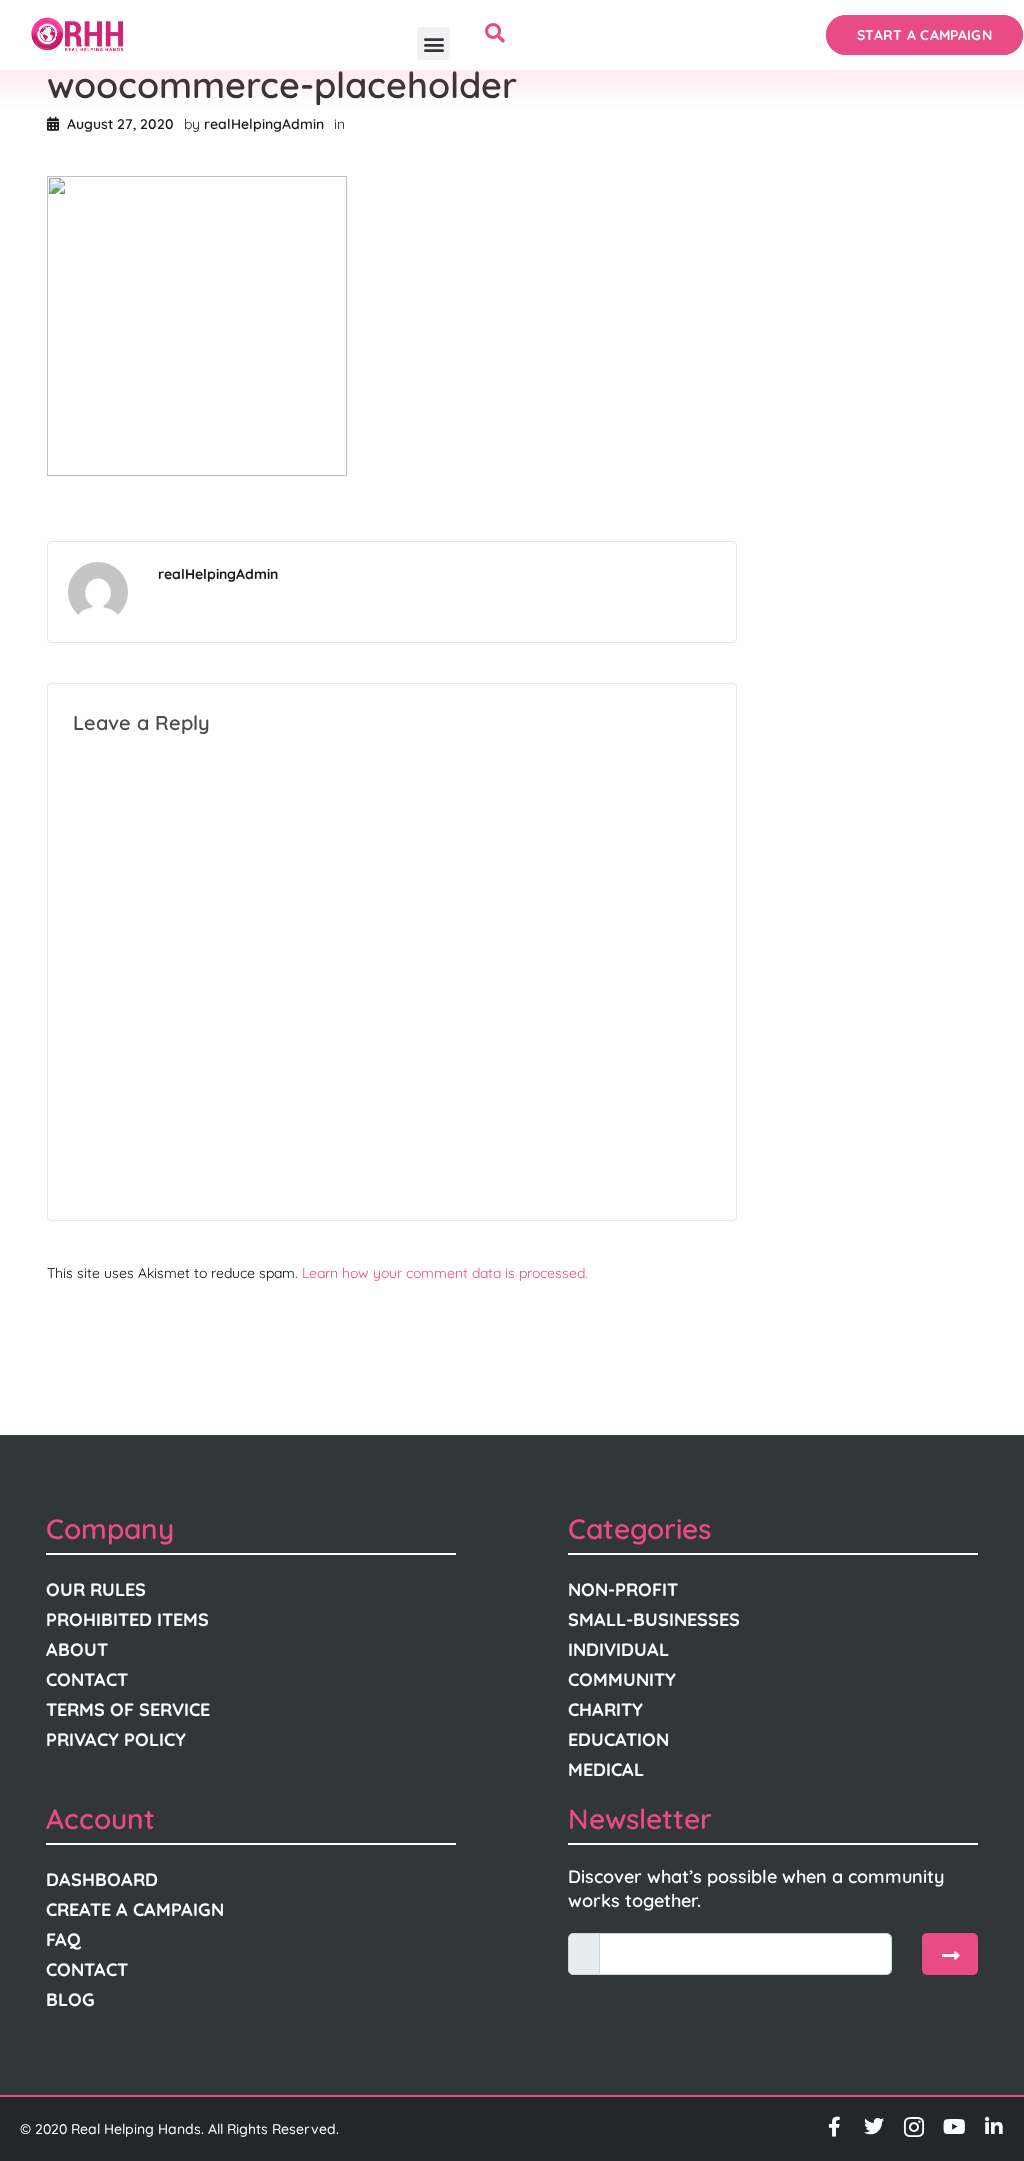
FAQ (63, 1939)
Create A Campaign (135, 1909)
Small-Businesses (654, 1619)
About (77, 1649)
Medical (606, 1769)
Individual (618, 1649)
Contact (87, 1679)
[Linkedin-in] (994, 2127)
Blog (70, 1999)
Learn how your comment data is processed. (445, 1273)
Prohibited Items (127, 1619)
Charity (605, 1709)
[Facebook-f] (834, 2127)
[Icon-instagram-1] (914, 2127)
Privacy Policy (116, 1739)
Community (622, 1679)
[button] (433, 43)
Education (618, 1739)
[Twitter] (874, 2127)
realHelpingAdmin (264, 124)
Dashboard (102, 1879)
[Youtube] (954, 2127)
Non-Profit (623, 1589)
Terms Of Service (128, 1709)
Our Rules (96, 1589)
